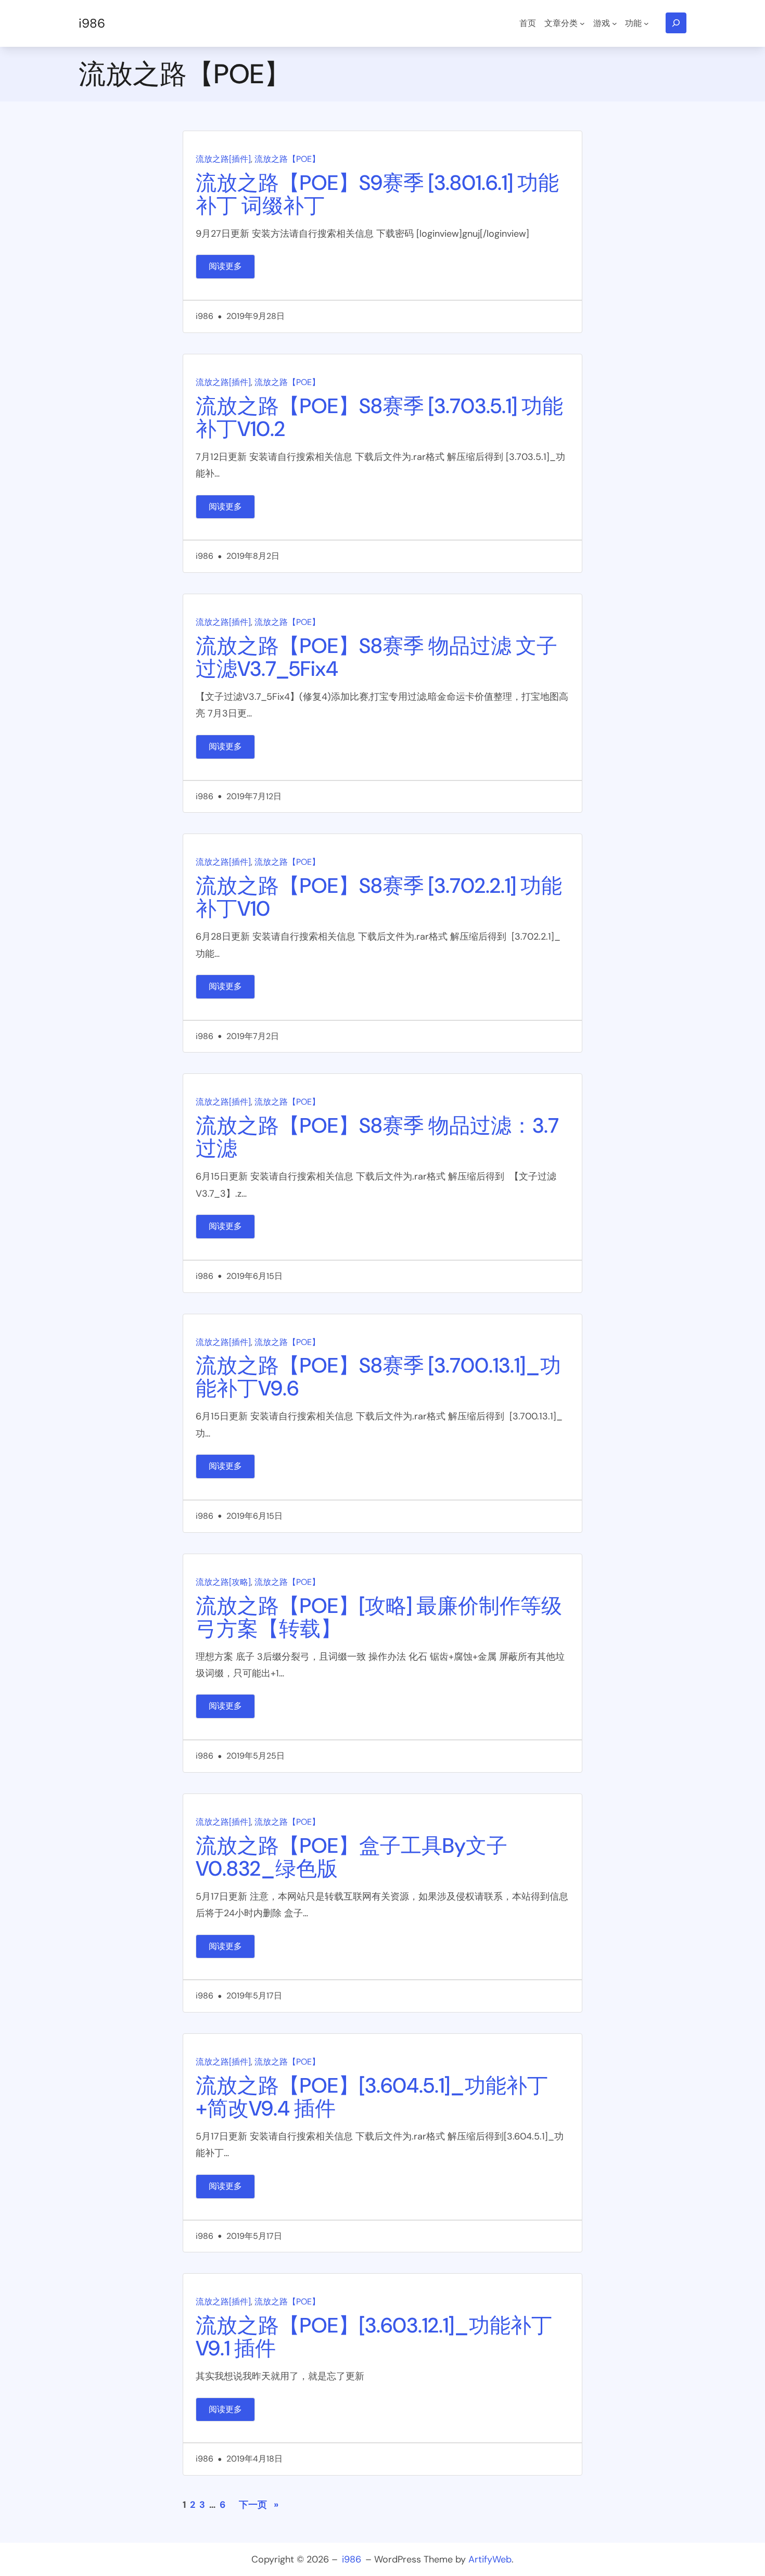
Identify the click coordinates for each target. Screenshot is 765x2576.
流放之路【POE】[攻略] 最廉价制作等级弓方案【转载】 (379, 1617)
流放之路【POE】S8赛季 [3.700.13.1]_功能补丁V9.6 (378, 1377)
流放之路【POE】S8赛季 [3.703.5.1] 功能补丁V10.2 (379, 417)
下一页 (259, 2505)
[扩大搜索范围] (676, 23)
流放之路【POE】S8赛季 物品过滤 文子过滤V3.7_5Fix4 (377, 657)
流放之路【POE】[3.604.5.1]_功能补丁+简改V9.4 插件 (372, 2097)
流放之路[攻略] (223, 1582)
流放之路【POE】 (287, 159)
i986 (92, 23)
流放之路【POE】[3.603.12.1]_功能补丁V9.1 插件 (374, 2337)
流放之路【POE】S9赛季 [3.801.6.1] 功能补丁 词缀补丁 (377, 194)
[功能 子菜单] (646, 23)
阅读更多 (232, 270)
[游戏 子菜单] (615, 23)
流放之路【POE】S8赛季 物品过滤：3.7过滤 (377, 1137)
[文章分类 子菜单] (582, 23)
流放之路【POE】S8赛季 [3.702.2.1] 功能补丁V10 (379, 897)
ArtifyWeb (490, 2559)
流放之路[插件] (223, 159)
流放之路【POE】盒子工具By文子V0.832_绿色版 (352, 1857)
